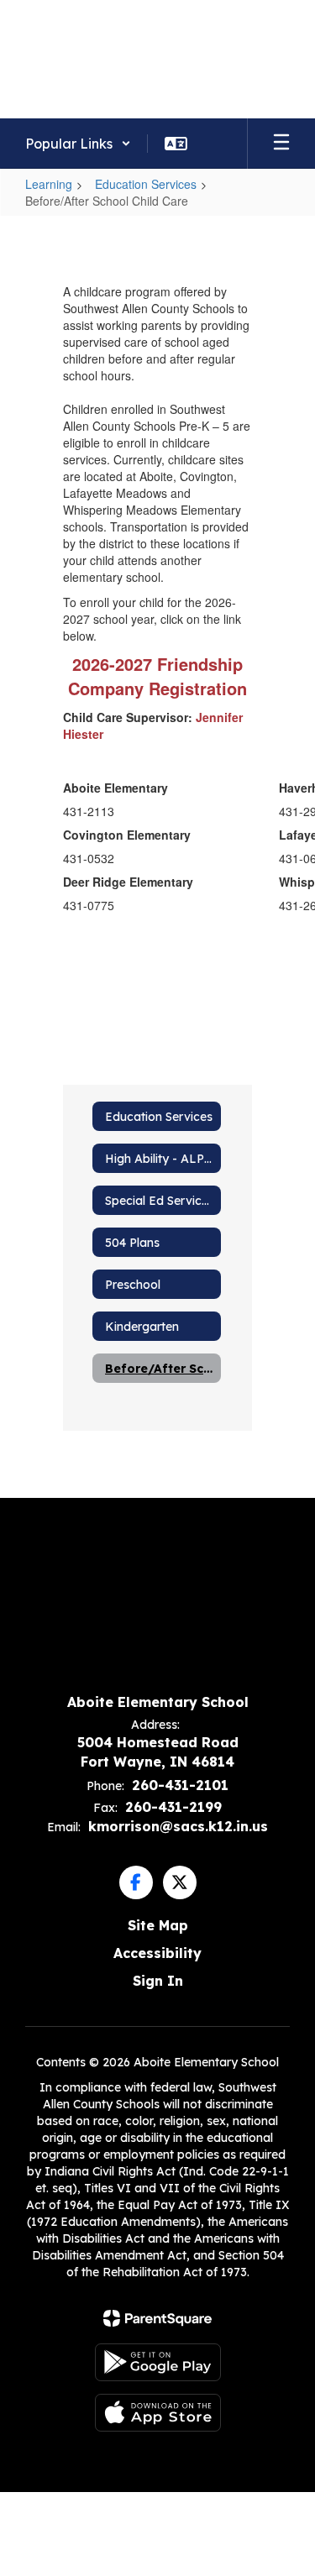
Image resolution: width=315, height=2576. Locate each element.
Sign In (158, 1981)
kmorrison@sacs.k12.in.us (178, 1826)
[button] (78, 144)
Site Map (158, 1925)
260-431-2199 (173, 1807)
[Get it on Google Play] (158, 2362)
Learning (49, 184)
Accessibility (157, 1953)
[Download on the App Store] (158, 2413)
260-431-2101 (180, 1785)
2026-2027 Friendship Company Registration (157, 676)
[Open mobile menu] (281, 144)
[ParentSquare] (157, 2318)
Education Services (146, 184)
